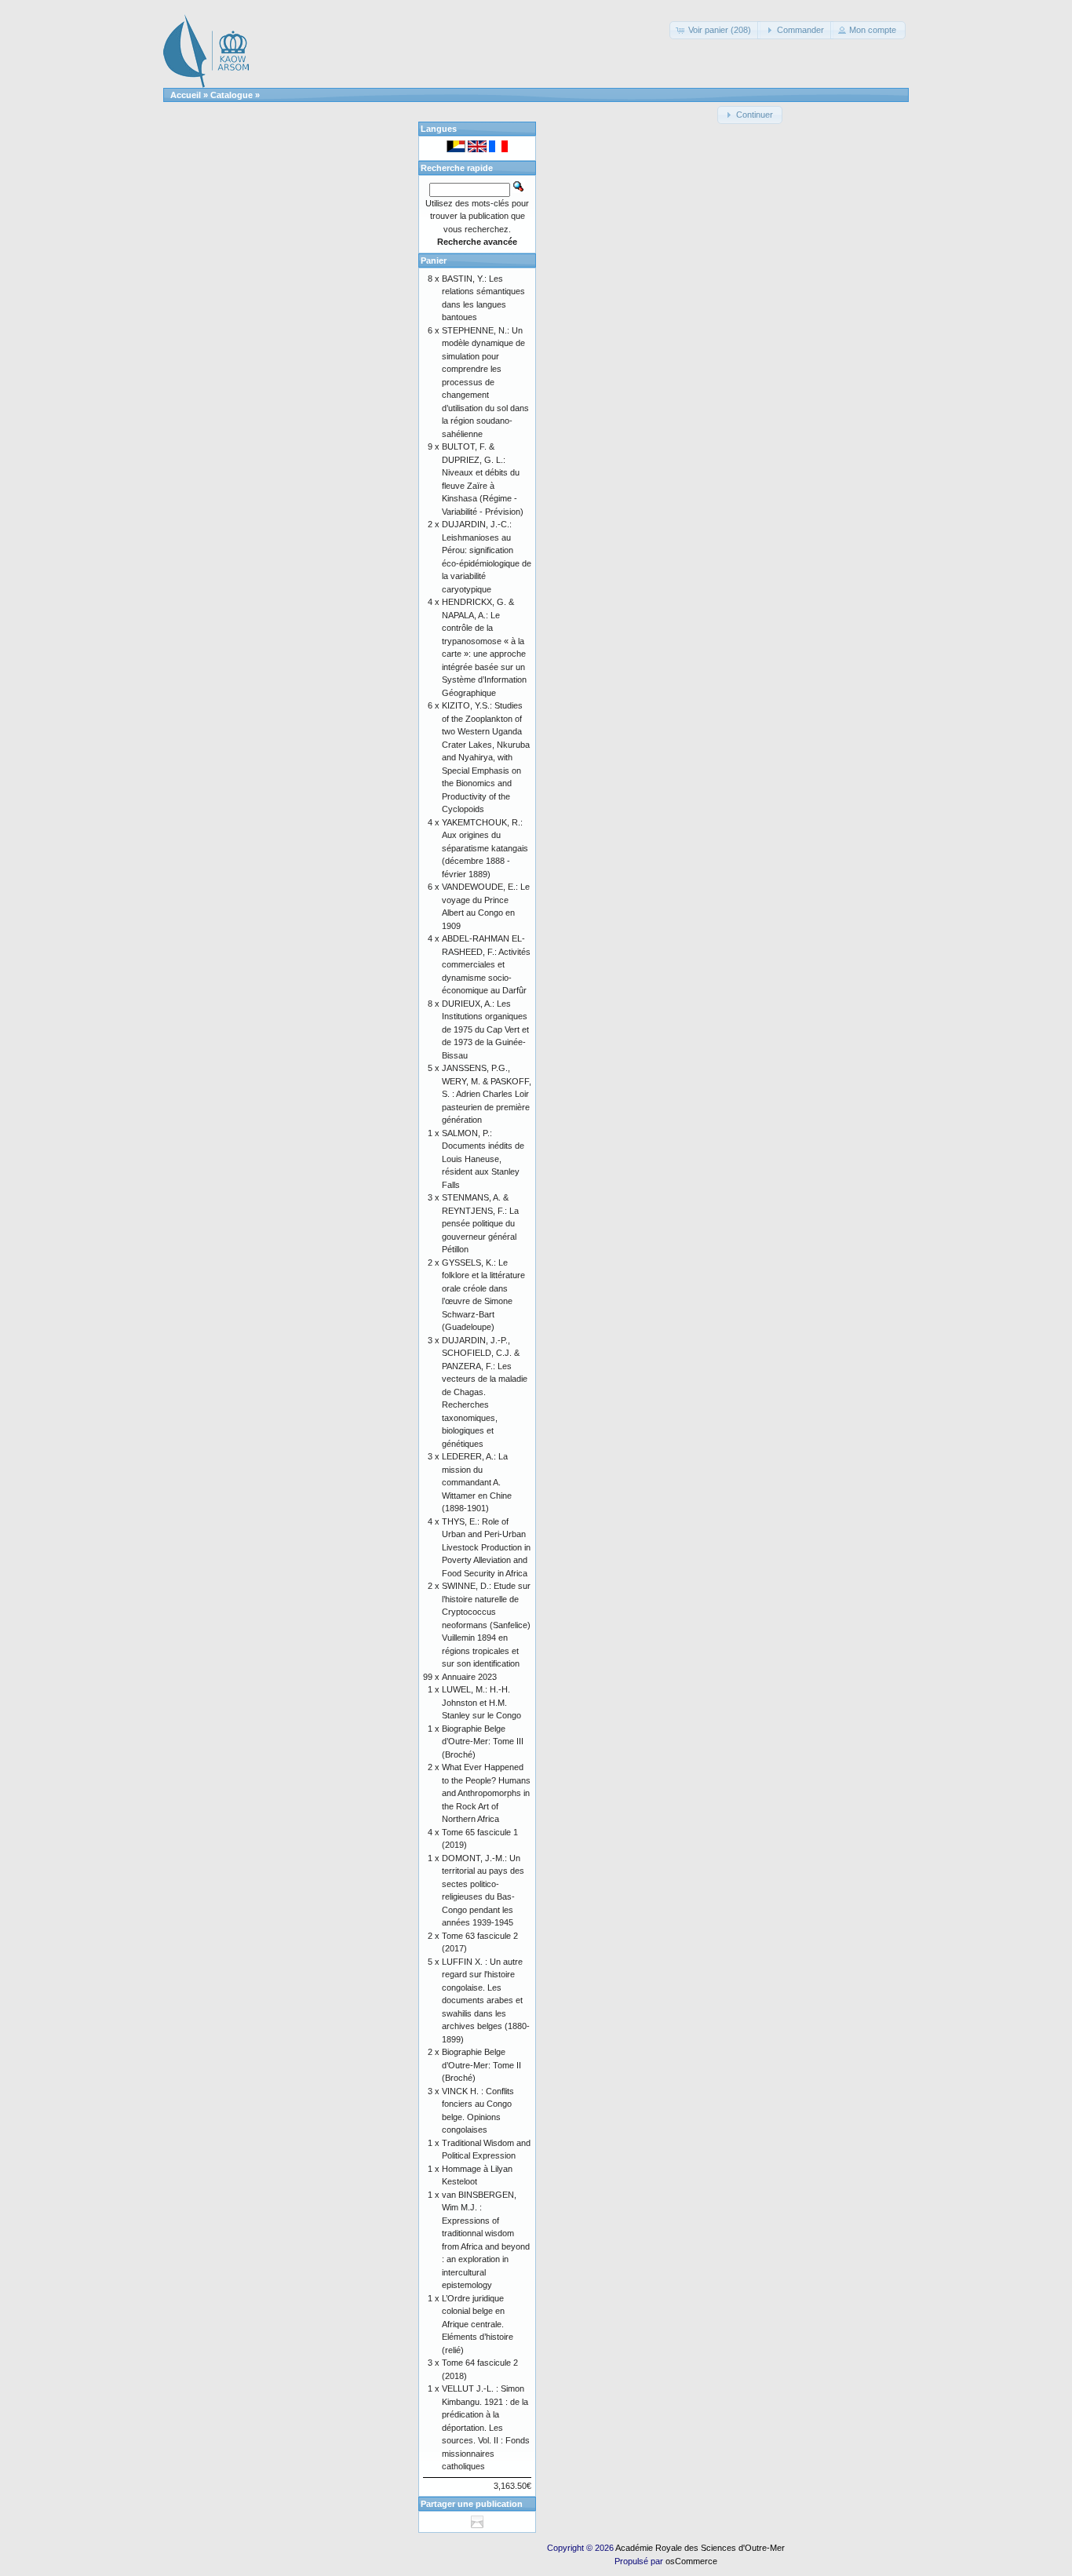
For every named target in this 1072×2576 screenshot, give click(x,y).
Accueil (186, 95)
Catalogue (232, 95)
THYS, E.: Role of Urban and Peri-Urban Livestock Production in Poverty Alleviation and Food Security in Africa (486, 1547)
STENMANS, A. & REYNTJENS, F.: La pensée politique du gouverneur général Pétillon (480, 1223)
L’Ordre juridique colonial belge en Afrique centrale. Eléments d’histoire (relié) (478, 2324)
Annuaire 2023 (469, 1677)
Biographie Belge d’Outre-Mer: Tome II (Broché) (481, 2065)
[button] (715, 30)
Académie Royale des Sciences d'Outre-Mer (700, 2548)
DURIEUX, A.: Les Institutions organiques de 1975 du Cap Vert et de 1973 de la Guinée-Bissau (485, 1029)
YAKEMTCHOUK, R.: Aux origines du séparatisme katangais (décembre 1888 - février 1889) (485, 848)
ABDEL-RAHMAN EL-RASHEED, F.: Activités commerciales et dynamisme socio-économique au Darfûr (486, 964)
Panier (434, 261)
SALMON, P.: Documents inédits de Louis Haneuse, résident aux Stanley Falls (483, 1159)
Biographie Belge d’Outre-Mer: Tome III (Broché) (483, 1742)
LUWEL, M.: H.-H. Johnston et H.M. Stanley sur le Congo (481, 1702)
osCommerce (691, 2561)
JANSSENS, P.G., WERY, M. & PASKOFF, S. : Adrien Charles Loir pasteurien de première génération (487, 1094)
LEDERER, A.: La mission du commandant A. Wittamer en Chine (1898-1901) (477, 1482)
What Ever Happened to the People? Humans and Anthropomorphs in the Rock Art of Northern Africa (486, 1793)
